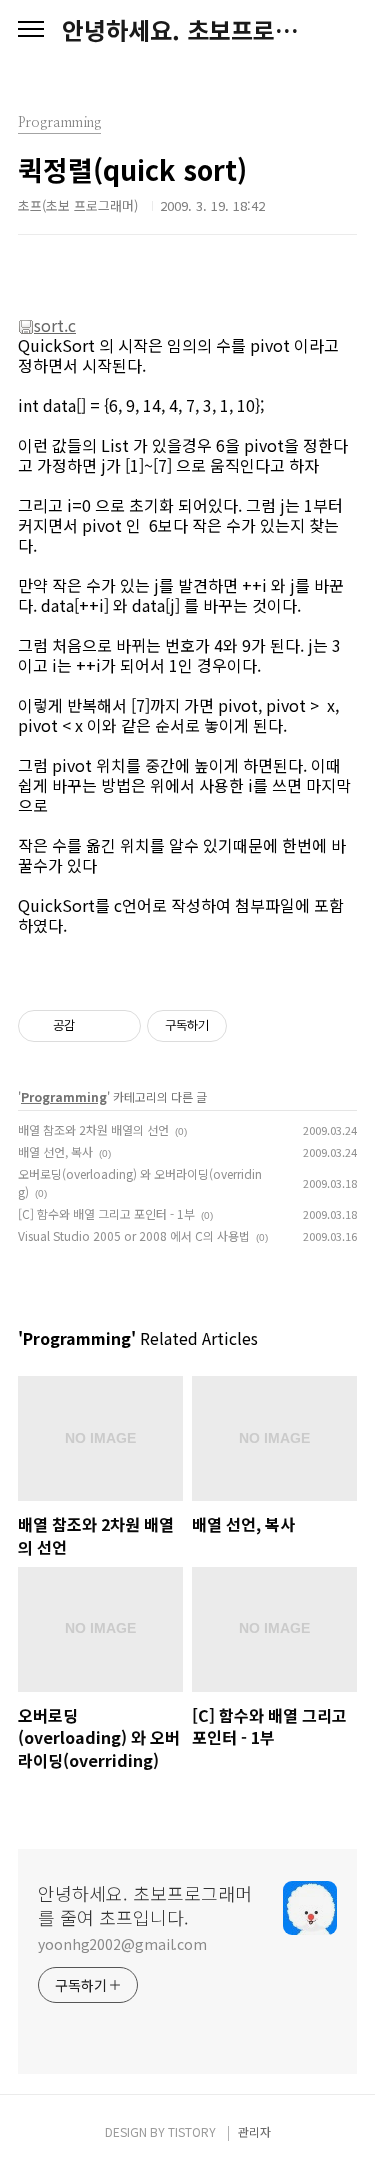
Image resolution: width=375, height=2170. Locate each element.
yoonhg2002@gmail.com (122, 1944)
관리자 (254, 2131)
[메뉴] (31, 30)
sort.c (55, 325)
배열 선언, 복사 (55, 1151)
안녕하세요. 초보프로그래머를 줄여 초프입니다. (187, 30)
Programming (64, 1096)
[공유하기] (93, 1026)
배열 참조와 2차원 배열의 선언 (93, 1129)
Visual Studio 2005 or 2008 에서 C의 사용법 (134, 1235)
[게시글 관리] (118, 1026)
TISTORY (192, 2131)
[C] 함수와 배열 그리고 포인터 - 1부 (106, 1213)
